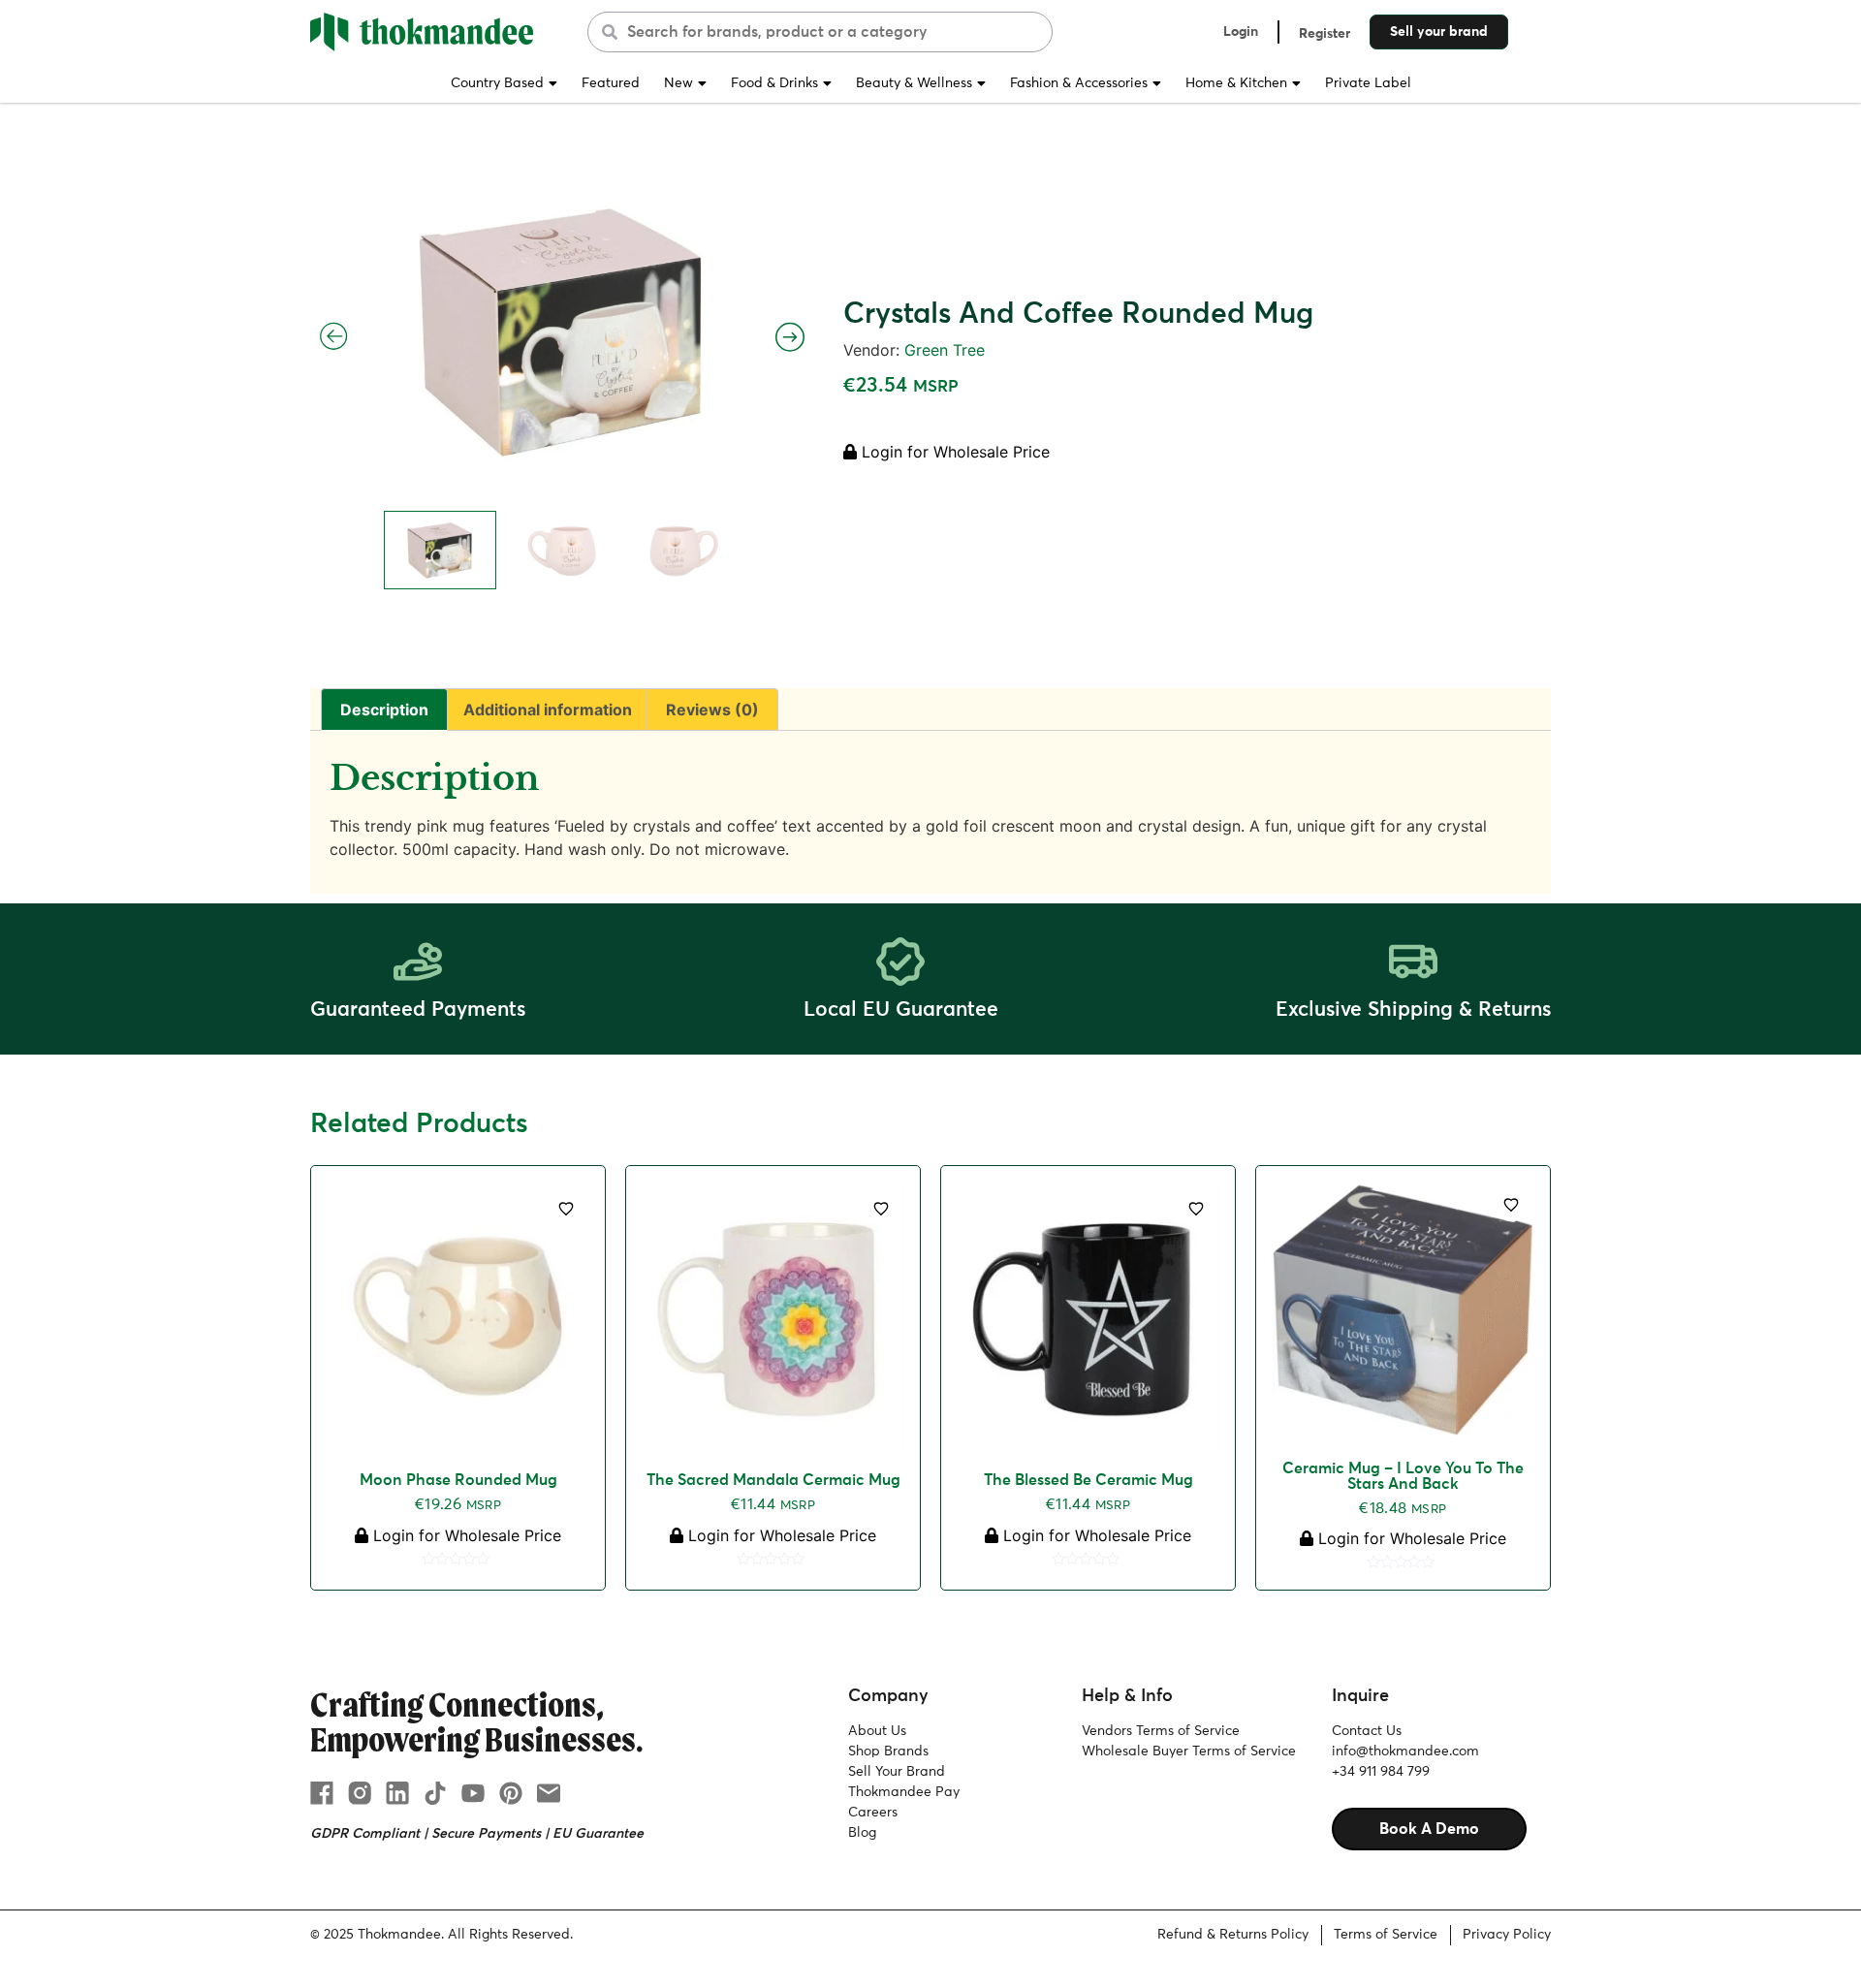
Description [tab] (384, 710)
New (678, 83)
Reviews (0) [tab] (712, 710)
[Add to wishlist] (566, 1209)
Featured (611, 83)
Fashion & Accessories (1079, 83)
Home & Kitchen (1236, 83)
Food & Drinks (774, 83)
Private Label (1368, 83)
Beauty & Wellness (914, 83)
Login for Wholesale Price (953, 452)
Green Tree (945, 350)
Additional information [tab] (548, 710)
